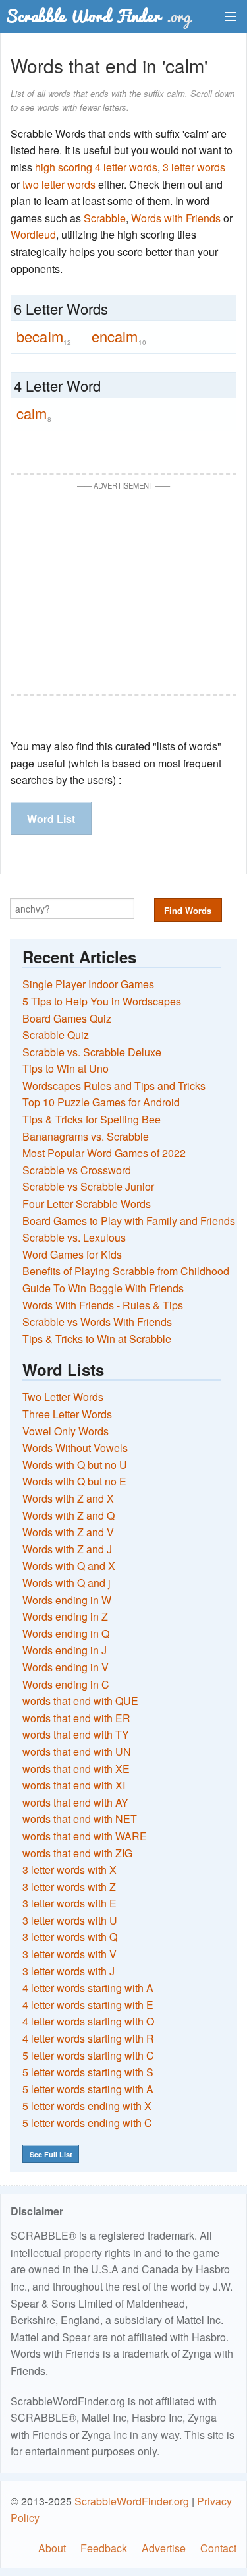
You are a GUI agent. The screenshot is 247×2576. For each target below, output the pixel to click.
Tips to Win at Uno (66, 1068)
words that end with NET (80, 1819)
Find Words (188, 910)
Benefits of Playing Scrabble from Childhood (126, 1271)
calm (34, 413)
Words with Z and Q (69, 1515)
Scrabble (105, 218)
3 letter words (194, 167)
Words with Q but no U (75, 1465)
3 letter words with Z (69, 1887)
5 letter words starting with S (88, 2072)
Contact (218, 2548)
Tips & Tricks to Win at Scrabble (97, 1339)
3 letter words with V (69, 1954)
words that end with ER (76, 1718)
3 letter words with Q (70, 1937)
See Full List (51, 2154)
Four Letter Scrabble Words (87, 1204)
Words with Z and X (68, 1498)
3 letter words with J (69, 1971)
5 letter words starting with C (88, 2055)
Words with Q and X (69, 1566)
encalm (119, 336)
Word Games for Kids (72, 1254)
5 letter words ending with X (87, 2106)
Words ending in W (67, 1600)
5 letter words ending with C (87, 2123)
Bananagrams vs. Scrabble (86, 1136)
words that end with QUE (80, 1701)
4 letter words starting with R (88, 2038)
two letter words (59, 184)
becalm (44, 336)
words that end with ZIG (77, 1853)
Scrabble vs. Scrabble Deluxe (92, 1052)
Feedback (104, 2548)
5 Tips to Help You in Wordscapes (102, 1001)
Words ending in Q (66, 1633)
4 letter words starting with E (88, 2005)
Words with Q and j (67, 1583)
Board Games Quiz (67, 1018)
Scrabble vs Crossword (77, 1170)
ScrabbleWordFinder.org (132, 2501)
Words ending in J (65, 1650)
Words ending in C (66, 1684)
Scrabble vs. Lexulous (74, 1237)
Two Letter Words (63, 1397)
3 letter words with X (69, 1870)
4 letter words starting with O (88, 2021)
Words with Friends (176, 218)
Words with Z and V (68, 1532)
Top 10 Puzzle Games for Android (101, 1102)
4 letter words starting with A (88, 1988)
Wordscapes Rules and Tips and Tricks (114, 1086)
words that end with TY (76, 1734)
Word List (51, 819)
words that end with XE (76, 1769)
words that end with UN (77, 1752)
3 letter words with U (70, 1920)
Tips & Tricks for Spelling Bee (92, 1119)
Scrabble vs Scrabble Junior (88, 1186)
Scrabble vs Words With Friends (97, 1322)
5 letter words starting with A (88, 2089)
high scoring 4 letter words (96, 167)
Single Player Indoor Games (88, 984)
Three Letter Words (67, 1414)
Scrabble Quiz (56, 1035)
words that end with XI (74, 1785)
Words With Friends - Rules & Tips (103, 1305)
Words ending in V (66, 1667)
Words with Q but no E (74, 1481)
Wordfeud (33, 234)
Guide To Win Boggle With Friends (103, 1288)
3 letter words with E (69, 1903)
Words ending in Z (65, 1616)
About (52, 2548)
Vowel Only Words (66, 1431)
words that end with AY (75, 1802)
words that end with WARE (85, 1836)
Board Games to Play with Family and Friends (129, 1221)
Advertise (164, 2548)
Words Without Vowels (75, 1448)
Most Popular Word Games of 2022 (104, 1153)
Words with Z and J (67, 1549)
